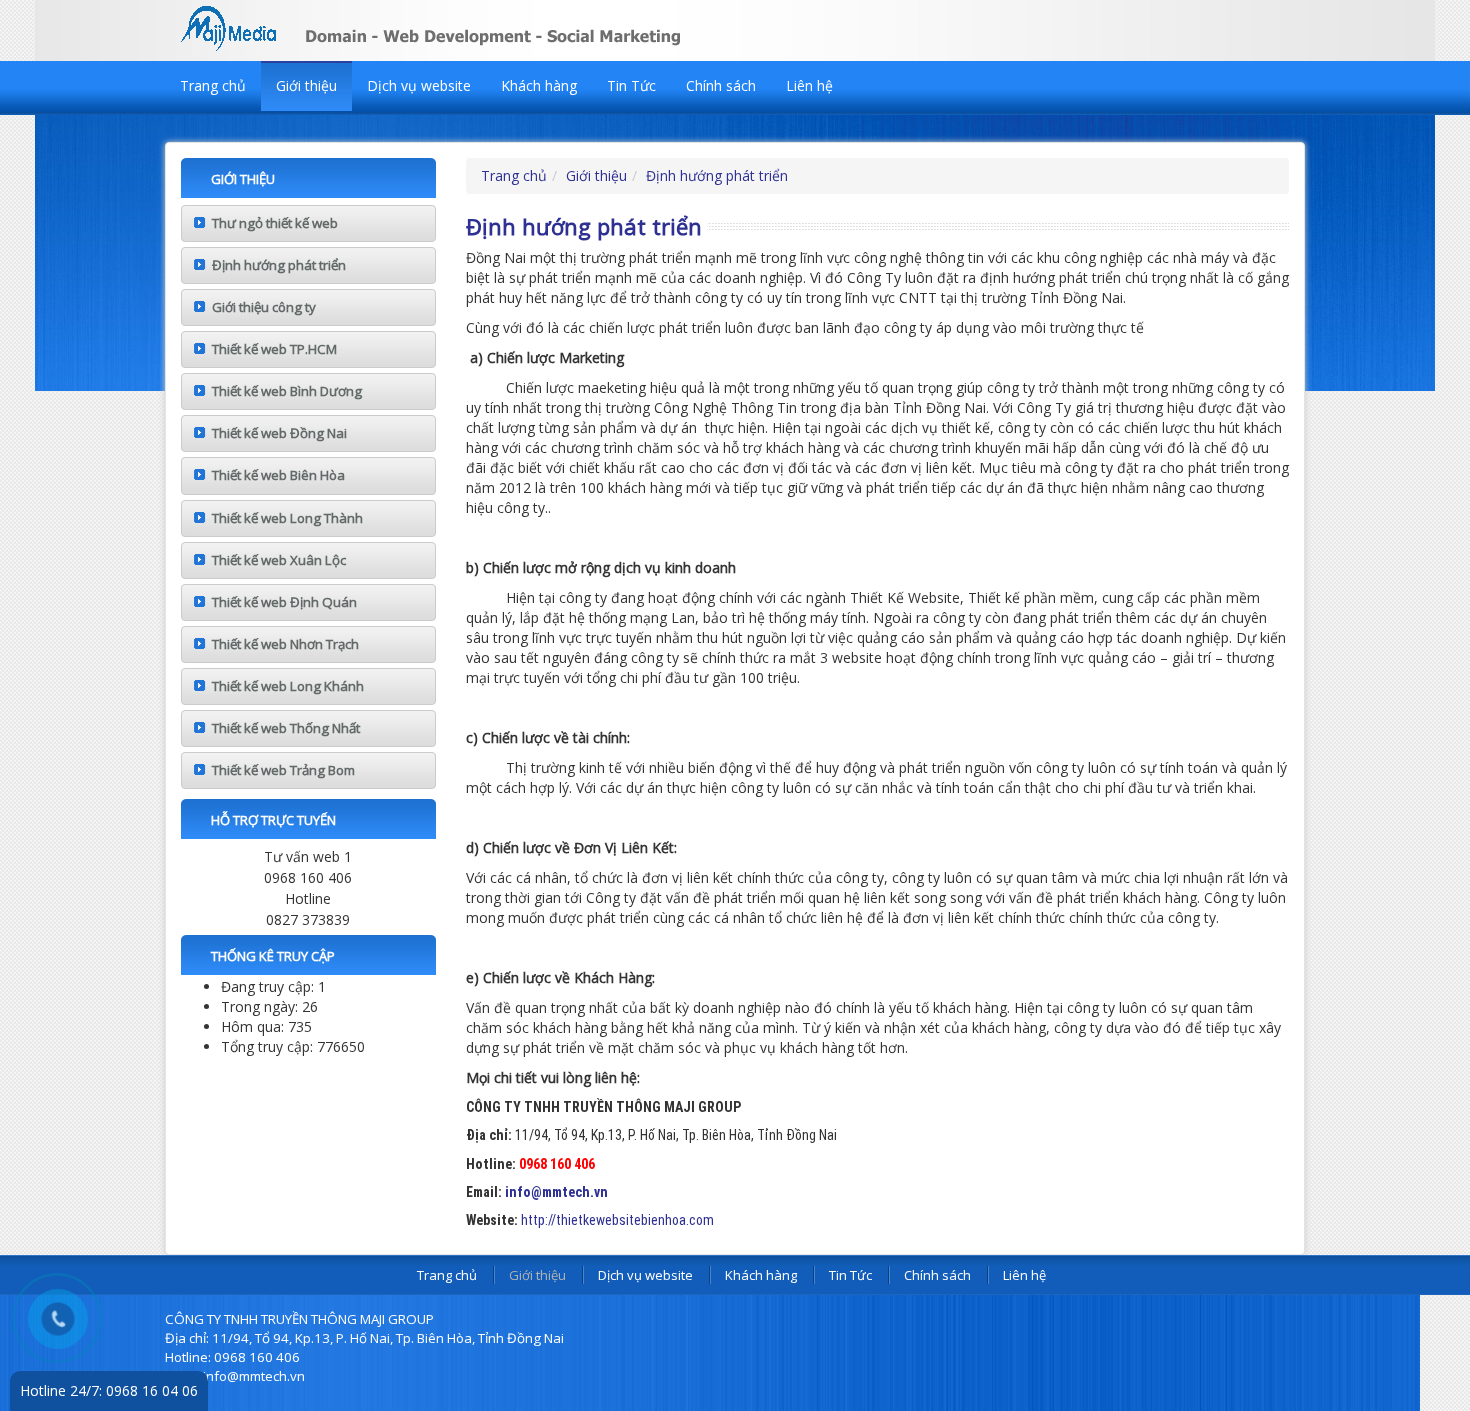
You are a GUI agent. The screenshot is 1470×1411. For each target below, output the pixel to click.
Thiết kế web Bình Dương (287, 391)
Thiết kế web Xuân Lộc (279, 560)
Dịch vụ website (419, 85)
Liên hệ (809, 85)
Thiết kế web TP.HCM (274, 349)
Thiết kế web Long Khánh (288, 686)
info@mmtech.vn (556, 1192)
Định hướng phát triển (279, 265)
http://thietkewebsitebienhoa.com (617, 1220)
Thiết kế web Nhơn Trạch (285, 644)
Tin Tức (631, 85)
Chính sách (721, 85)
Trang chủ (213, 85)
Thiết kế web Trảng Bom (283, 770)
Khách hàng (539, 85)
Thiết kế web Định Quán (284, 602)
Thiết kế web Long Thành (287, 518)
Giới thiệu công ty (264, 307)
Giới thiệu (306, 85)
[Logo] (484, 25)
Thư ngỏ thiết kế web (275, 223)
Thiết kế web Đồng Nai (279, 433)
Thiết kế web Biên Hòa (278, 475)
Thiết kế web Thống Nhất (286, 728)
